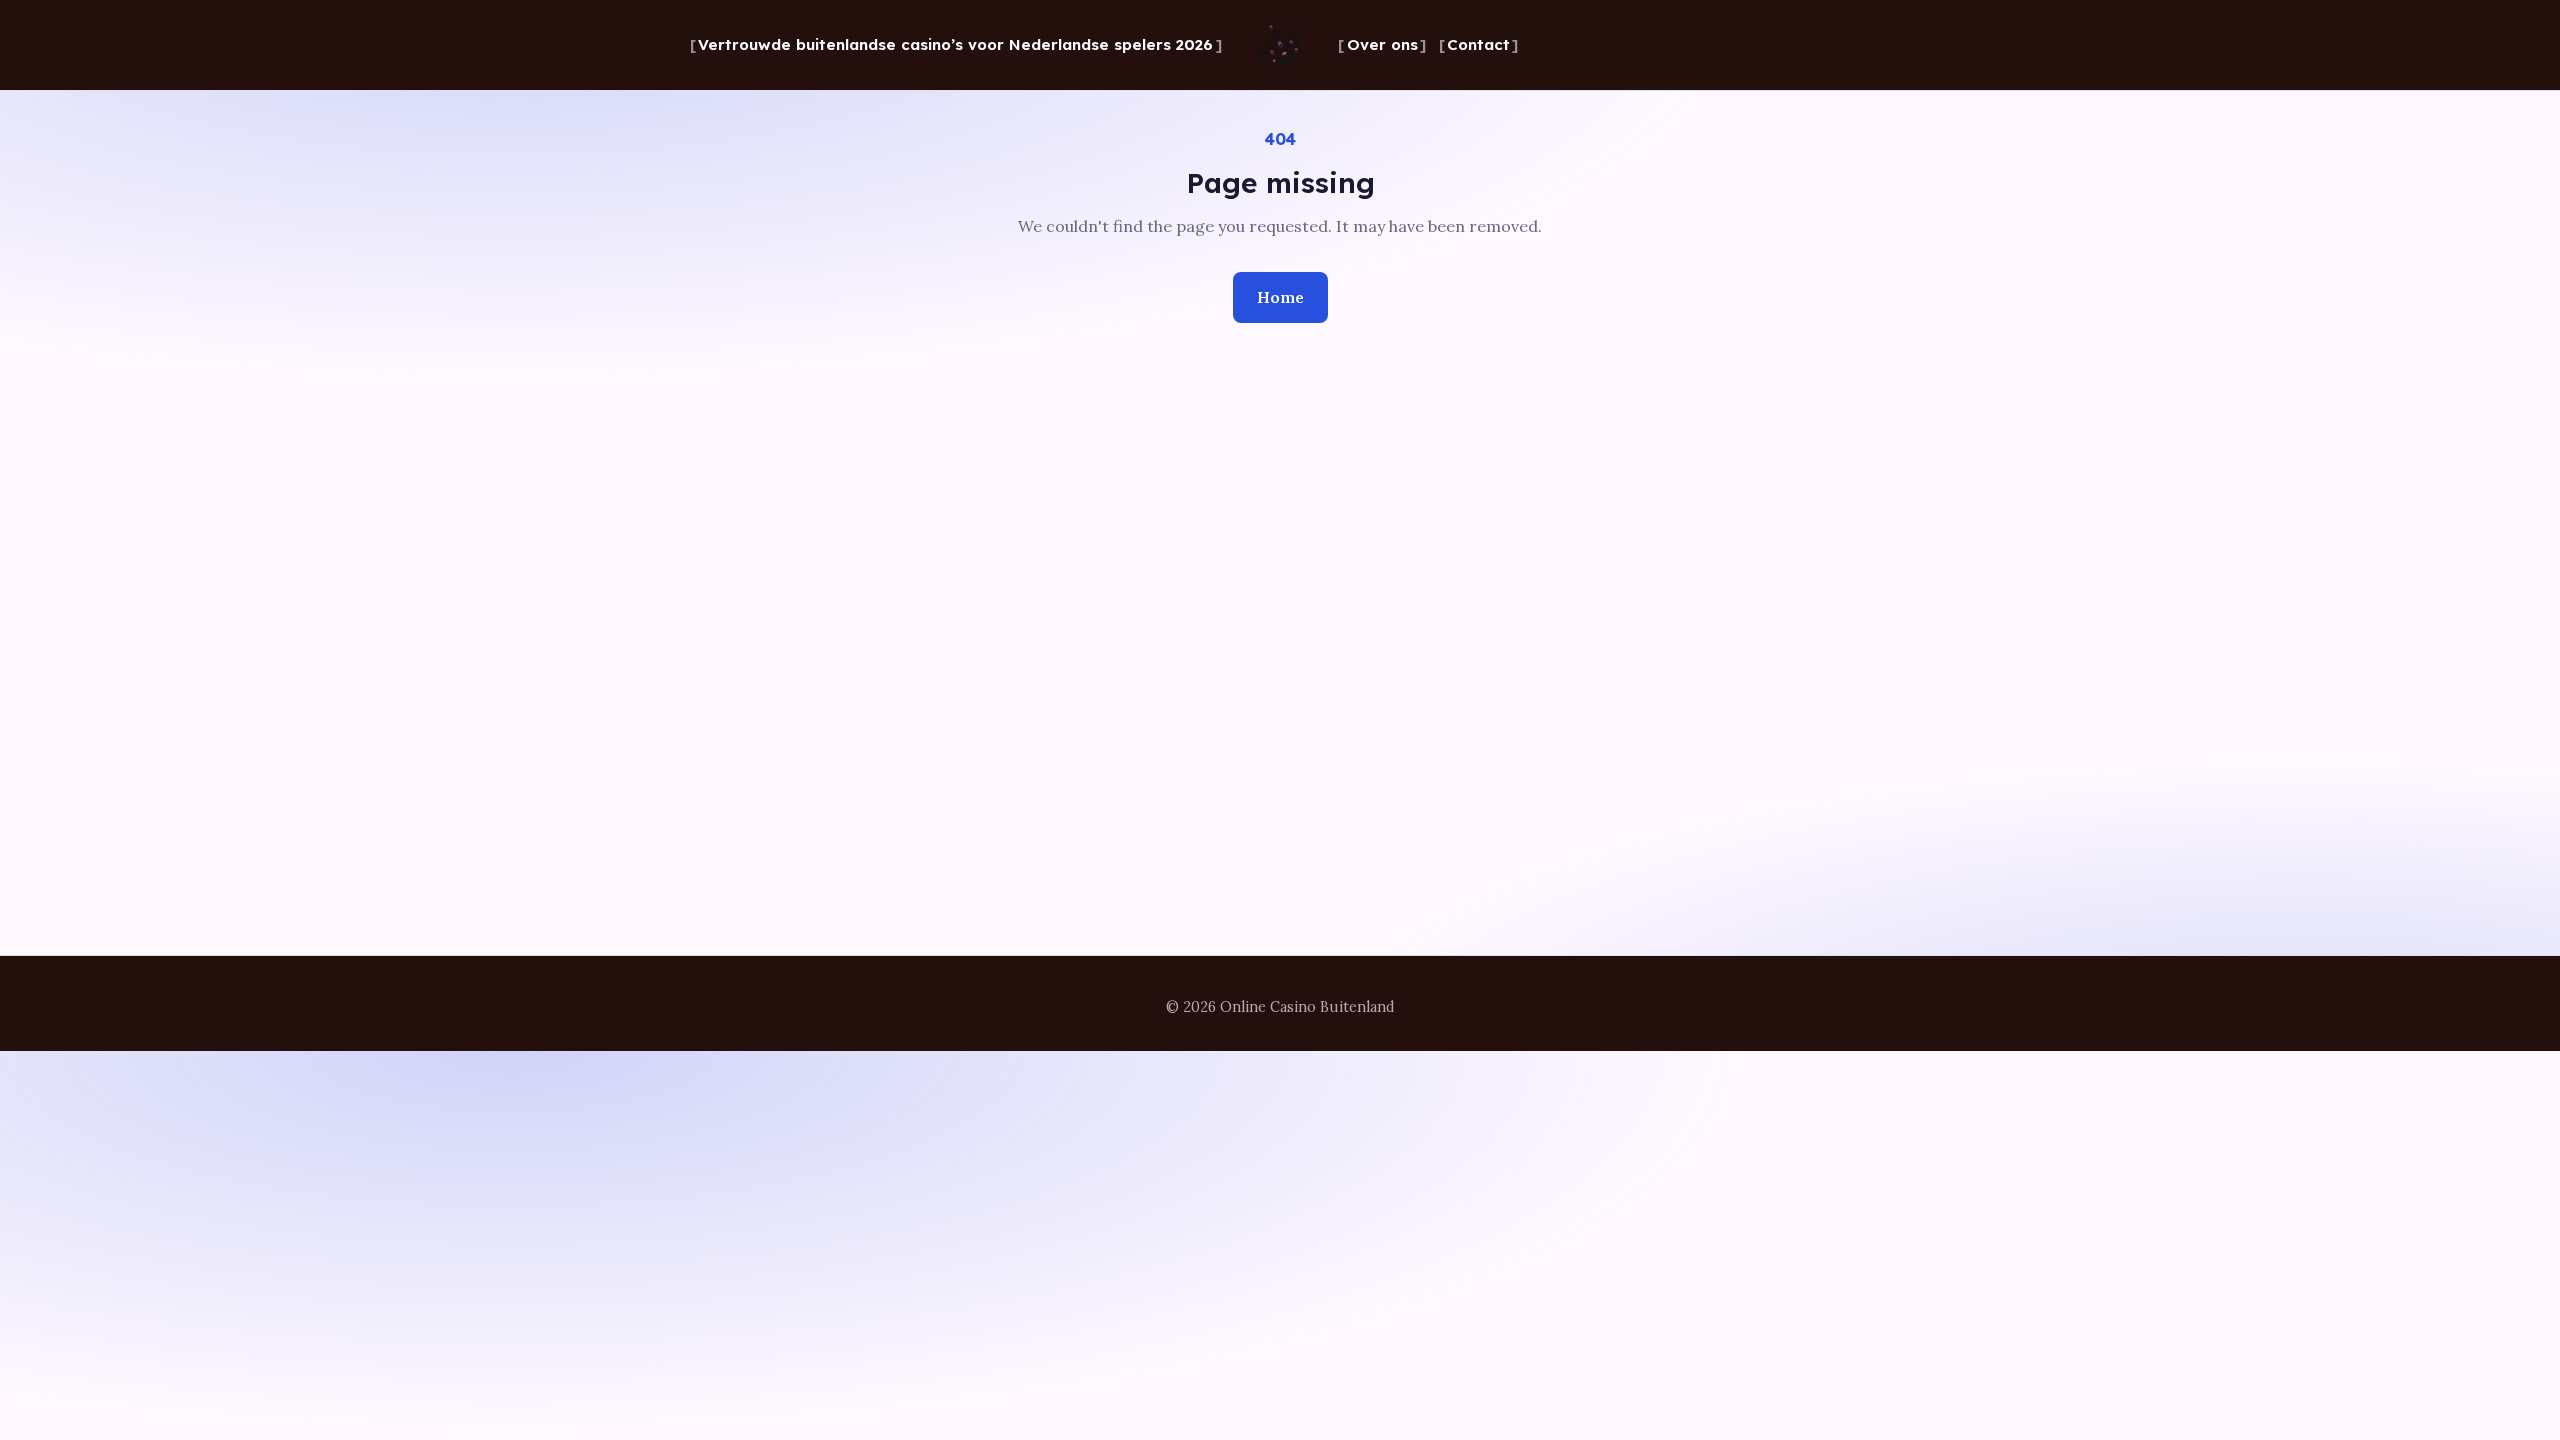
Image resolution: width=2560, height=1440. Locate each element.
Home (1280, 297)
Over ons (1382, 44)
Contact (1478, 44)
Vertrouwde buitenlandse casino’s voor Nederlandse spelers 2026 (955, 44)
